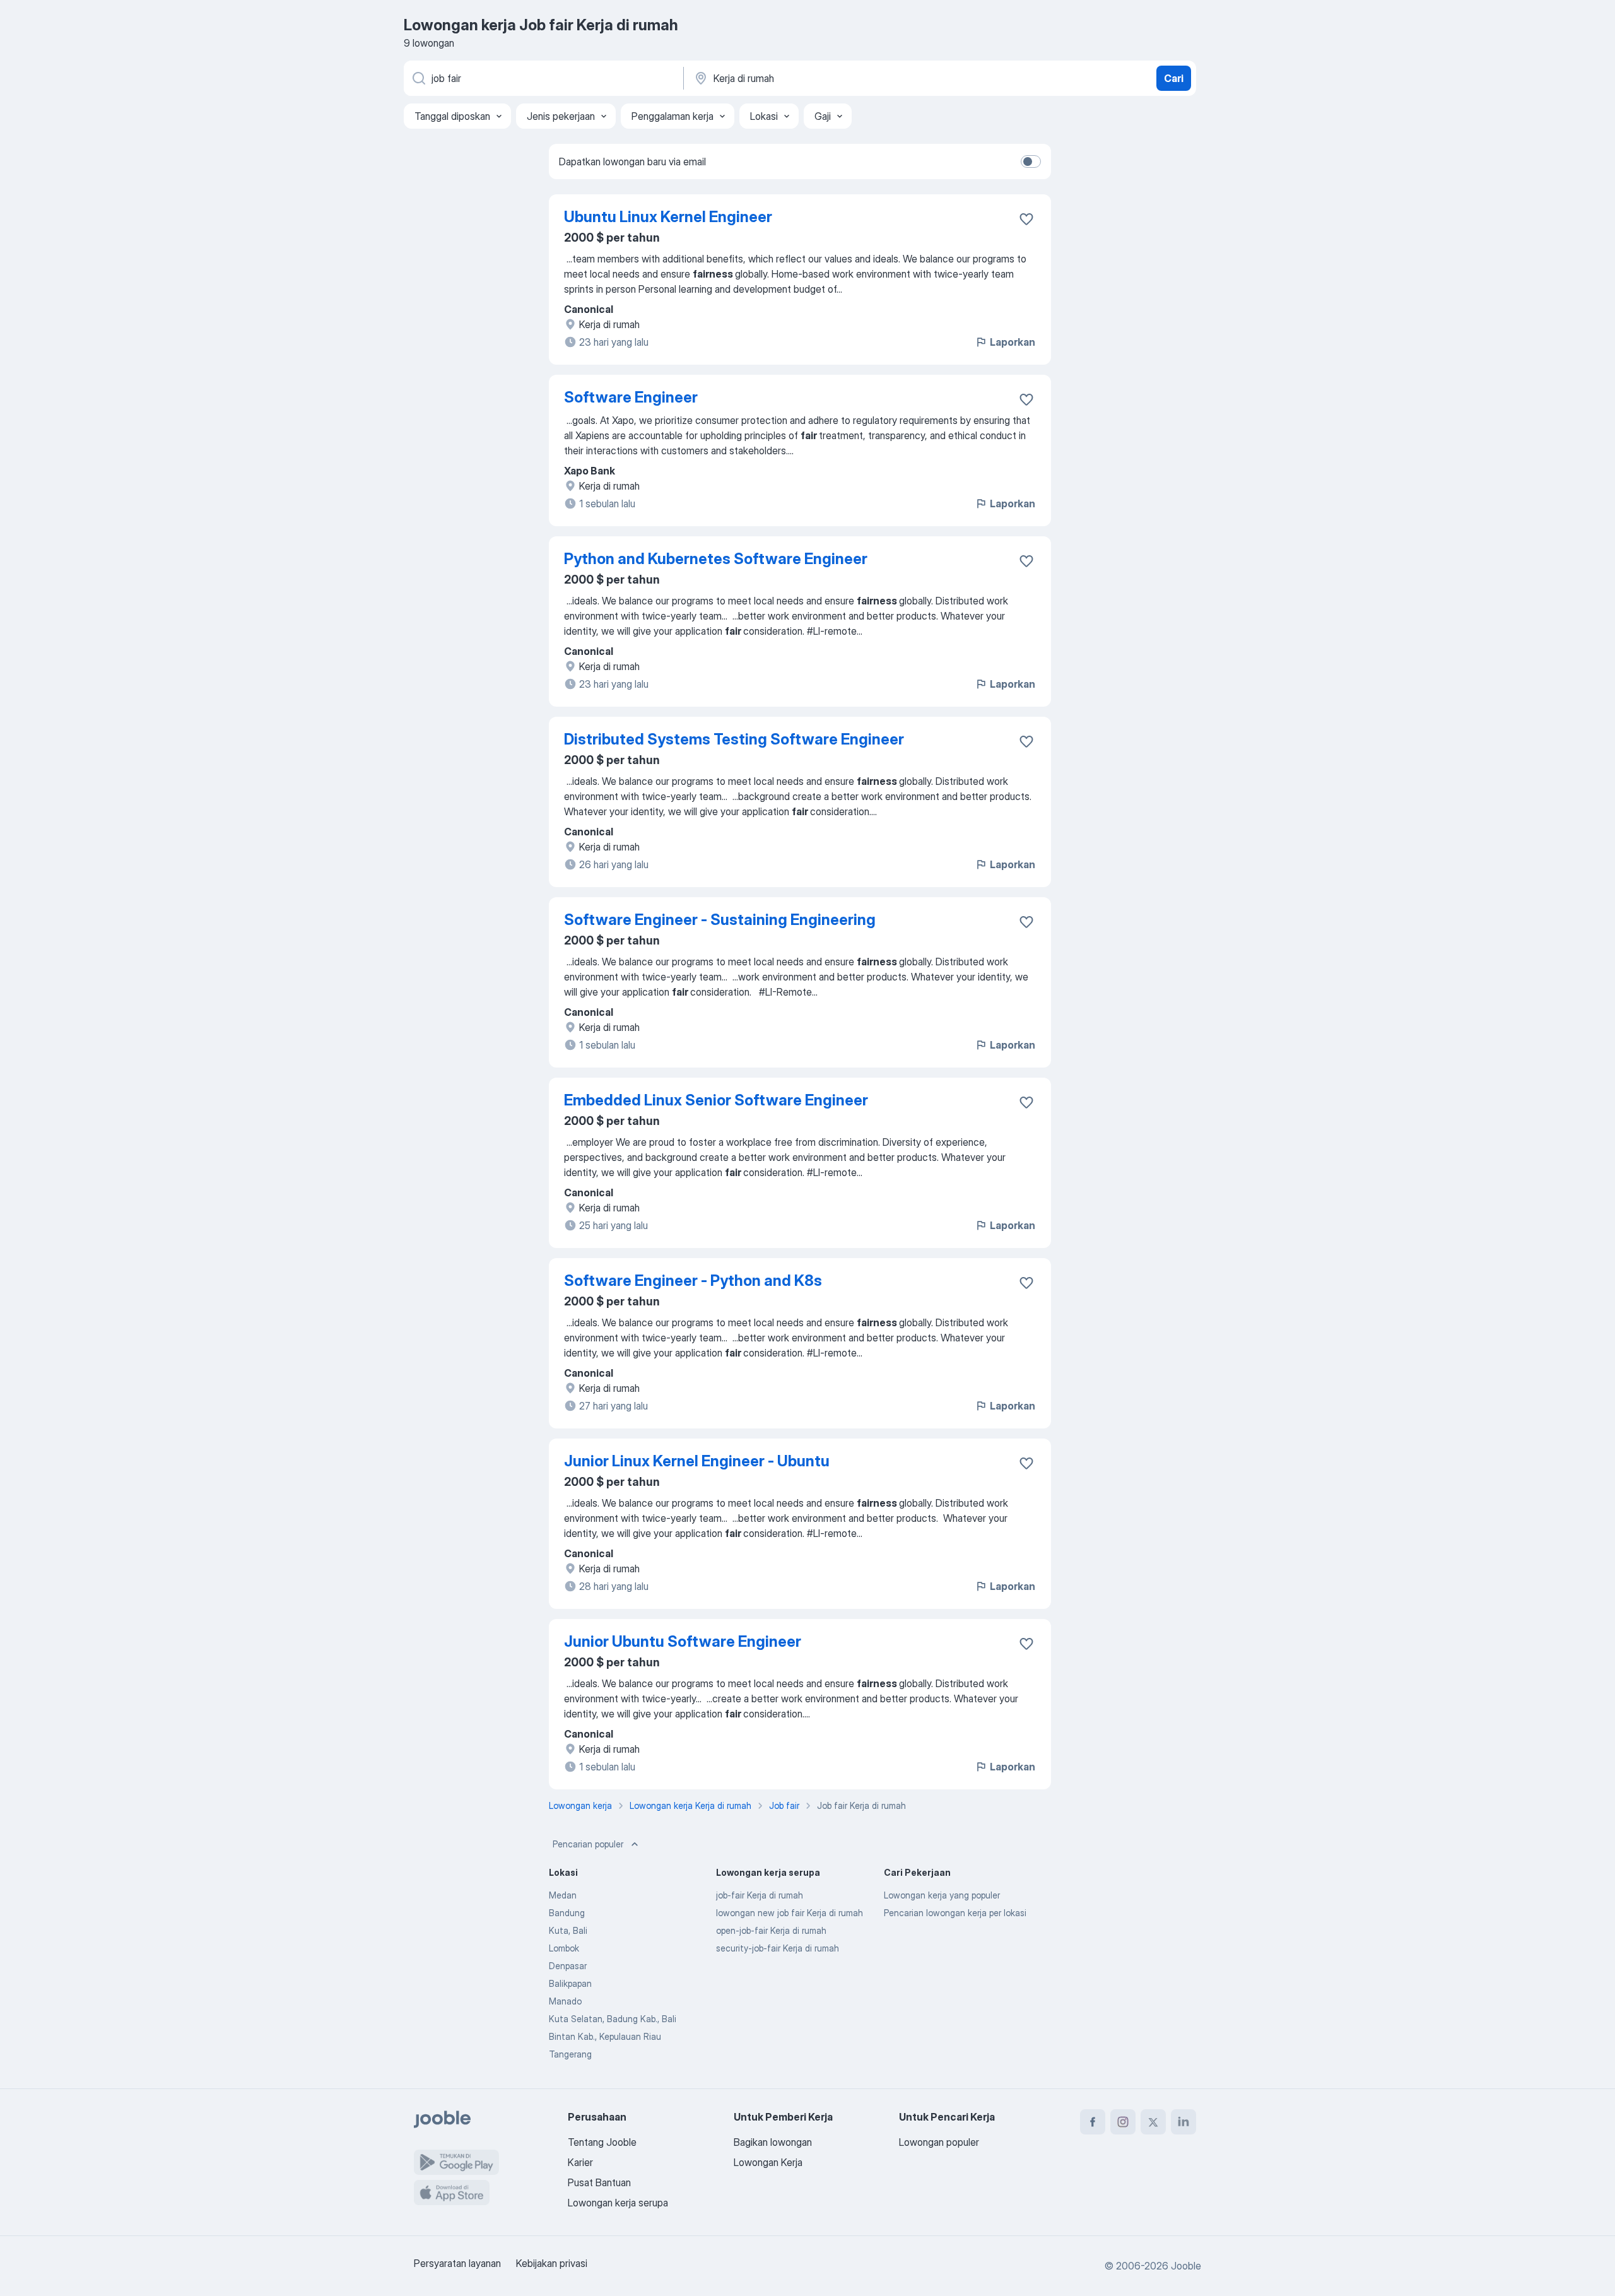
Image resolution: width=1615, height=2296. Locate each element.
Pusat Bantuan (599, 2182)
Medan (563, 1895)
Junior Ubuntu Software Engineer (683, 1641)
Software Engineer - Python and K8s (693, 1280)
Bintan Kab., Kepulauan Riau (605, 2036)
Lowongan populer (939, 2142)
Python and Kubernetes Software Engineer (716, 559)
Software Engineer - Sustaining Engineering (720, 920)
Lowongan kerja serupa (618, 2203)
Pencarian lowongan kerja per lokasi (955, 1913)
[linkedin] (1183, 2122)
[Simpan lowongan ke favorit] (1026, 219)
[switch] (1031, 162)
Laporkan (1013, 342)
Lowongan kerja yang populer (942, 1895)
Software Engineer (631, 397)
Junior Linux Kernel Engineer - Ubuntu (697, 1461)
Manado (565, 2001)
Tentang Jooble (602, 2142)
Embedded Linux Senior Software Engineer (716, 1100)
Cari (1174, 78)
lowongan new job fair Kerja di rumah (790, 1913)
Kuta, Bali (568, 1930)
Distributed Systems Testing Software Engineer (734, 739)
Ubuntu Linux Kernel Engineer (668, 217)
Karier (580, 2162)
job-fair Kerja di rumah (760, 1895)
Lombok (564, 1948)
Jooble (1186, 2266)
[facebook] (1093, 2122)
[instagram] (1123, 2122)
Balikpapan (570, 1983)
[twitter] (1153, 2122)
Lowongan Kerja (768, 2162)
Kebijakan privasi (552, 2263)
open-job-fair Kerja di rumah (771, 1930)
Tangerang (570, 2054)
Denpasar (568, 1966)
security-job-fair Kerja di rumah (778, 1948)
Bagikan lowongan (773, 2142)
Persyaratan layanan (457, 2263)
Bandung (567, 1913)
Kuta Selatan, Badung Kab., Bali (613, 2019)
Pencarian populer (588, 1844)
